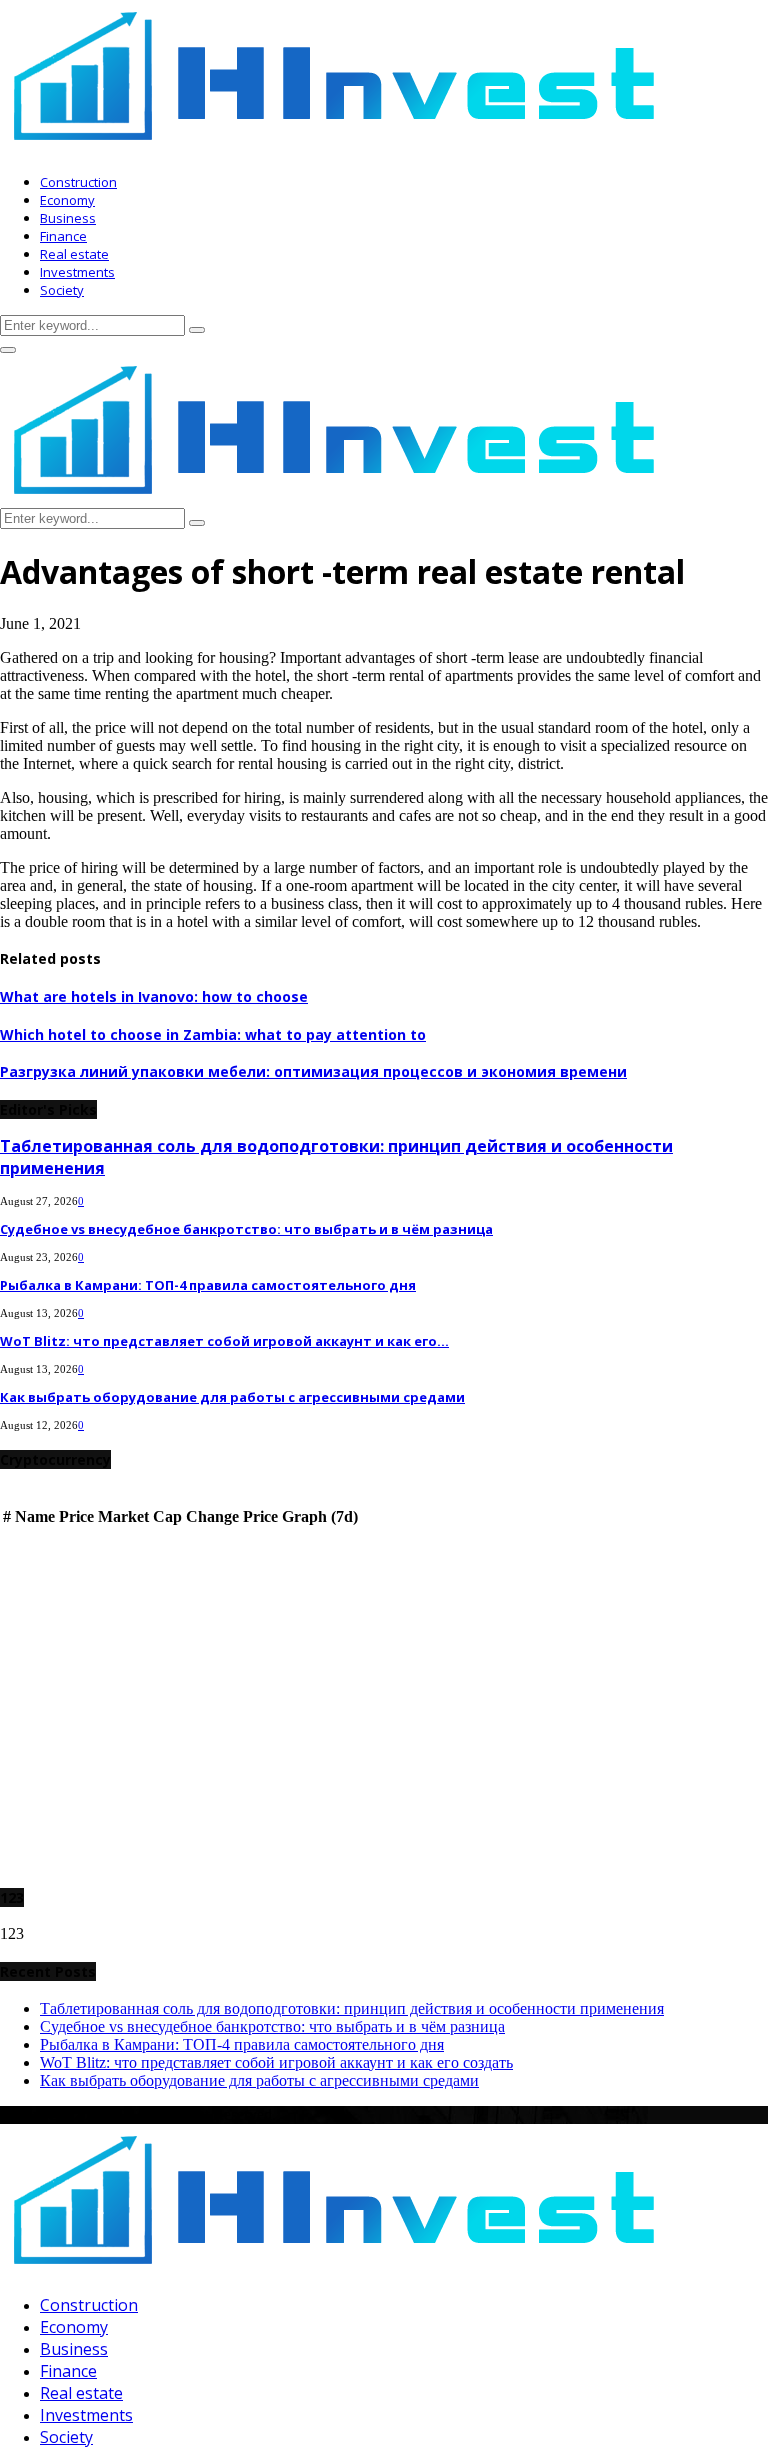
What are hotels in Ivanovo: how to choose (154, 996)
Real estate (74, 254)
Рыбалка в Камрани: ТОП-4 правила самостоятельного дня (208, 1285)
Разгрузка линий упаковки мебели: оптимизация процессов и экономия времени (313, 1071)
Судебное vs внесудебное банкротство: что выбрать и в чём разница (246, 1229)
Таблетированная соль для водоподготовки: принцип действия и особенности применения (352, 2008)
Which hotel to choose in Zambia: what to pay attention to (213, 1034)
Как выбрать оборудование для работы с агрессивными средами (232, 1397)
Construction (78, 182)
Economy (67, 200)
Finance (63, 236)
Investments (77, 272)
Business (68, 218)
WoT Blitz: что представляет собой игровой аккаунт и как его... (224, 1341)
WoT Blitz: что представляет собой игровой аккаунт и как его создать (276, 2062)
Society (62, 290)
